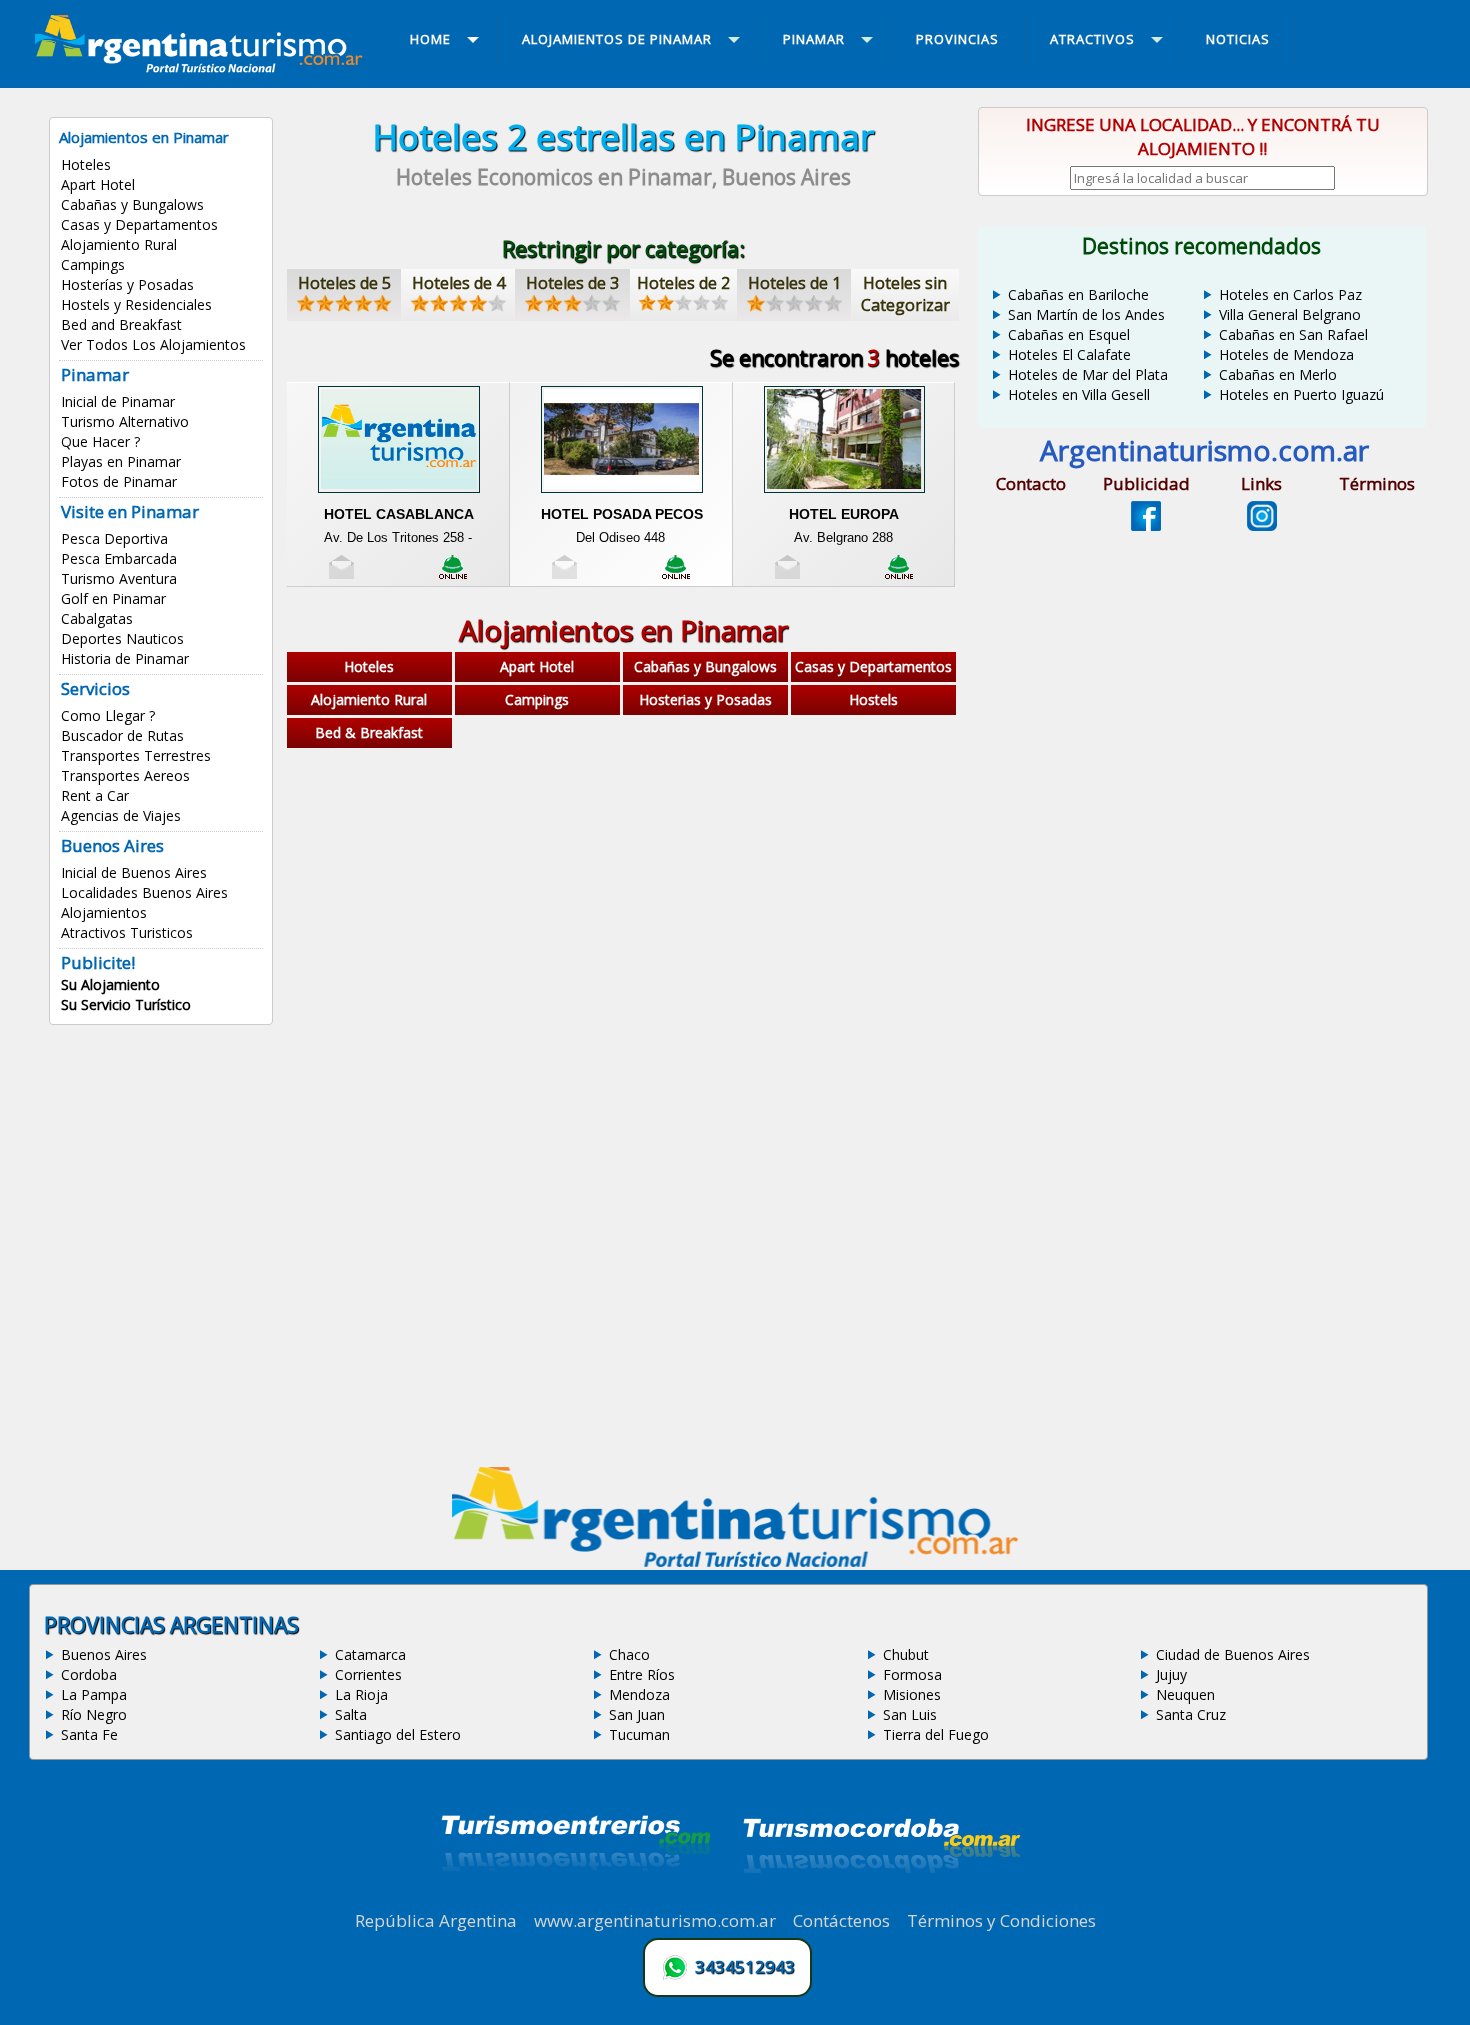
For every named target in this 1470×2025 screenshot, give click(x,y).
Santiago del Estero (398, 1734)
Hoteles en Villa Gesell (1079, 394)
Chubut (906, 1654)
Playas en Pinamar (121, 461)
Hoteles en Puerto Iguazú (1301, 394)
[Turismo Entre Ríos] (576, 1898)
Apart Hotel (98, 184)
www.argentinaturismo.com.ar (655, 1920)
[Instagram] (1262, 525)
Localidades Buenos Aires (144, 892)
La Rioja (361, 1694)
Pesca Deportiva (114, 538)
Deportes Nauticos (122, 638)
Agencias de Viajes (121, 815)
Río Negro (94, 1714)
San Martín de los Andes (1086, 314)
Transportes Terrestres (136, 755)
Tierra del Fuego (936, 1734)
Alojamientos (104, 912)
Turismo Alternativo (125, 421)
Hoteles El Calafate (1069, 354)
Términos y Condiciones (1001, 1920)
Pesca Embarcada (119, 558)
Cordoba (89, 1674)
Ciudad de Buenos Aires (1233, 1654)
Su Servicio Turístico (126, 1004)
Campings (93, 264)
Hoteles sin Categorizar (905, 294)
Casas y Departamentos (139, 224)
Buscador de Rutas (122, 735)
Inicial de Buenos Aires (134, 872)
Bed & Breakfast (369, 732)
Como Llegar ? (108, 715)
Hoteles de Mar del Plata (1088, 374)
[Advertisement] (623, 914)
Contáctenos (841, 1920)
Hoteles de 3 (572, 283)
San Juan (637, 1714)
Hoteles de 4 (458, 283)
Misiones (912, 1694)
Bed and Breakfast (121, 324)
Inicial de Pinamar (118, 401)
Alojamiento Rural (119, 244)
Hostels (873, 699)
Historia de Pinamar (125, 658)
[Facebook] (1146, 525)
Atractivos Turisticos (127, 932)
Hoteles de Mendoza (1286, 354)
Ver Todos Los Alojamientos (153, 344)
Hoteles (86, 164)
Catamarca (370, 1654)
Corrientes (368, 1674)
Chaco (629, 1654)
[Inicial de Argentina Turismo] (203, 67)
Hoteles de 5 (344, 283)
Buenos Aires (104, 1654)
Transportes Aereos (125, 775)
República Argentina (436, 1920)
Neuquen (1185, 1694)
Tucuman (639, 1734)
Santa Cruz (1191, 1714)
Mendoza (639, 1694)
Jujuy (1171, 1674)
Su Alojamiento (110, 984)
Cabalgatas (97, 618)
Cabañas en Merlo (1278, 374)
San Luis (910, 1714)
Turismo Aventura (119, 578)
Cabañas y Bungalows (132, 204)
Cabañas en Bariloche (1078, 294)
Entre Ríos (642, 1674)
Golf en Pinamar (113, 598)
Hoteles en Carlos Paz (1290, 294)
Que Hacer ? (100, 441)
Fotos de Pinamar (119, 481)
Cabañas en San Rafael (1293, 334)
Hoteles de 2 (683, 283)
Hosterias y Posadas (705, 699)
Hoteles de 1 (794, 283)
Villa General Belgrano (1290, 314)
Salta (351, 1714)
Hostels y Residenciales (136, 304)
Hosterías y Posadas (127, 284)
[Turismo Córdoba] (880, 1898)
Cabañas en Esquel (1069, 334)
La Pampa (94, 1694)
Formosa (912, 1674)
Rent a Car (95, 795)
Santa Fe (89, 1734)
